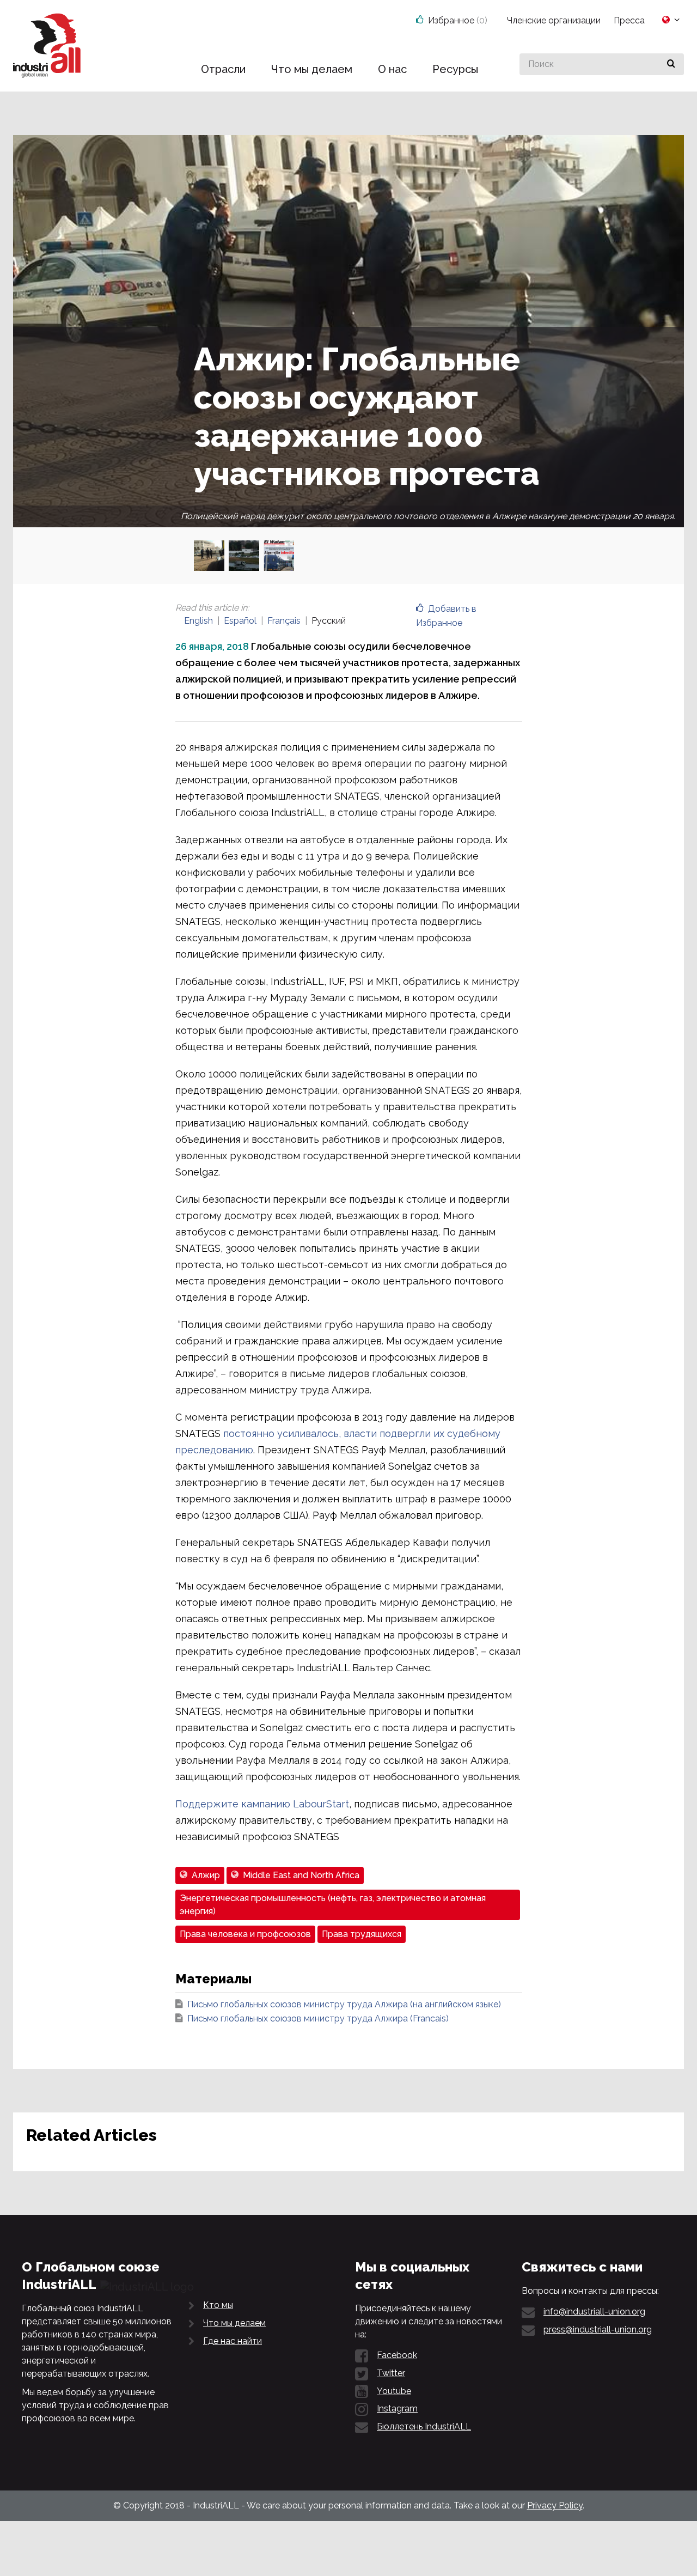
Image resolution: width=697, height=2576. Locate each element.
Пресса (629, 20)
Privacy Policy (555, 2505)
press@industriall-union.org (598, 2330)
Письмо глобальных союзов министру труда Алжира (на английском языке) (344, 2004)
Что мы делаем (234, 2323)
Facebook (397, 2355)
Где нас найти (233, 2341)
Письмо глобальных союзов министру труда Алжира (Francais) (318, 2018)
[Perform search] (671, 64)
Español (240, 621)
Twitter (391, 2373)
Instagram (397, 2408)
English (198, 621)
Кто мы (218, 2305)
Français (284, 621)
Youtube (394, 2391)
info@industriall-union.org (594, 2312)
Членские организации (554, 20)
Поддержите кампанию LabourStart (262, 1804)
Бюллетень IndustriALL (424, 2426)
